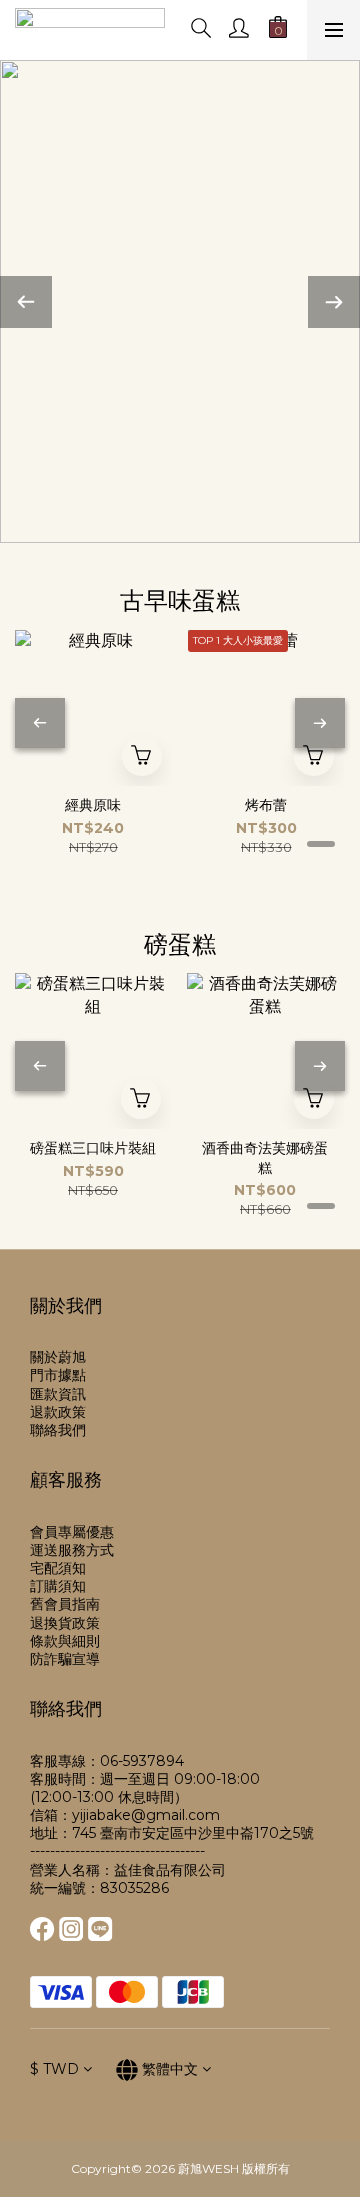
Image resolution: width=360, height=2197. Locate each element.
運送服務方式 (72, 1550)
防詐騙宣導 (65, 1659)
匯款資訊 (58, 1394)
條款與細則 (65, 1641)
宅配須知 (58, 1568)
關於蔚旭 (58, 1357)
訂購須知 (58, 1586)
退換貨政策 (65, 1623)
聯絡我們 (58, 1430)
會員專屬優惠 (72, 1532)
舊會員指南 (65, 1604)
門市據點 (58, 1375)
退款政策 (58, 1412)
